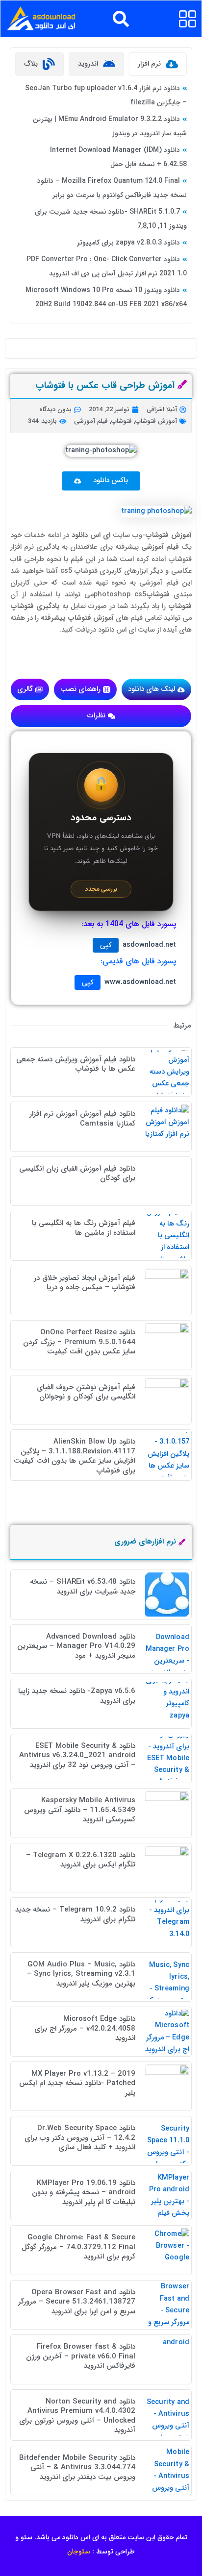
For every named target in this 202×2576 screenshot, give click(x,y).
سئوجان (79, 2551)
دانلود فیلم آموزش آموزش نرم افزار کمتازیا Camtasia (82, 1119)
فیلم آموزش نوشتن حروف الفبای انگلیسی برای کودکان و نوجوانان (86, 1392)
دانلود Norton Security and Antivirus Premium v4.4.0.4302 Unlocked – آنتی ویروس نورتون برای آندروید (77, 2416)
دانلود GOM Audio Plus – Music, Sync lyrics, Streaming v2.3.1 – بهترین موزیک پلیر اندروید (81, 1974)
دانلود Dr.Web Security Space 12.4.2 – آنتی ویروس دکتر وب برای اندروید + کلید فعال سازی (80, 2138)
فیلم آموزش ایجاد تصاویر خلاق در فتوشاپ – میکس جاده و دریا (85, 1283)
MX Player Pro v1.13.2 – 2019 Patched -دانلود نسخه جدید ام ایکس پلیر (77, 2083)
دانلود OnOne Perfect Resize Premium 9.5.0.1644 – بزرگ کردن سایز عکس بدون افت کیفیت (79, 1342)
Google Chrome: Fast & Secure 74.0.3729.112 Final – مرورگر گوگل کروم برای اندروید (78, 2247)
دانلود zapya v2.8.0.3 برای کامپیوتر (128, 243)
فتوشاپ (122, 421)
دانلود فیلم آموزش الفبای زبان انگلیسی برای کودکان (77, 1174)
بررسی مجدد (101, 889)
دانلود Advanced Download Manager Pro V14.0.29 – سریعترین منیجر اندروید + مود (76, 1646)
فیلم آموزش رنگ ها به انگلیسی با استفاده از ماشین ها (84, 1228)
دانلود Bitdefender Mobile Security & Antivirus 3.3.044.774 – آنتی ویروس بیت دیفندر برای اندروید (77, 2467)
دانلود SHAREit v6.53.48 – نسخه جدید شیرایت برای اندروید (83, 1587)
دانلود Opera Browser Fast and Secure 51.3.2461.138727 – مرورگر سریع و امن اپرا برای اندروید (77, 2302)
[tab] (158, 64)
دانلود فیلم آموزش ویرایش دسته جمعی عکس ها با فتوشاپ (76, 1064)
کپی (106, 945)
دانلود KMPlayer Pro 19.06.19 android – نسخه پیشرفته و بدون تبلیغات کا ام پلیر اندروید (84, 2193)
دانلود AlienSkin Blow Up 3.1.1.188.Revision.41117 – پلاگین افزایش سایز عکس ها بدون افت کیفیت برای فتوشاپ (75, 1456)
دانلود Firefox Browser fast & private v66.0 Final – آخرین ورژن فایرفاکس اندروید (81, 2356)
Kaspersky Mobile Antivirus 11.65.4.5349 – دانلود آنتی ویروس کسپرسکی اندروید (80, 1810)
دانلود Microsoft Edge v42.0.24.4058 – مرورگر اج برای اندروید (85, 2028)
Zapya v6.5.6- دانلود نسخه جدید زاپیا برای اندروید (77, 1696)
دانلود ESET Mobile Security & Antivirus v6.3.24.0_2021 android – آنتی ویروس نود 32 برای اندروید (77, 1755)
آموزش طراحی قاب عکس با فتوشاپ (105, 386)
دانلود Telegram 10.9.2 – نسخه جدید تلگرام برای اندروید (75, 1914)
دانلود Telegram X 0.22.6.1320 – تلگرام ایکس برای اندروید (81, 1860)
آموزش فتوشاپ (156, 421)
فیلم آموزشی (91, 421)
